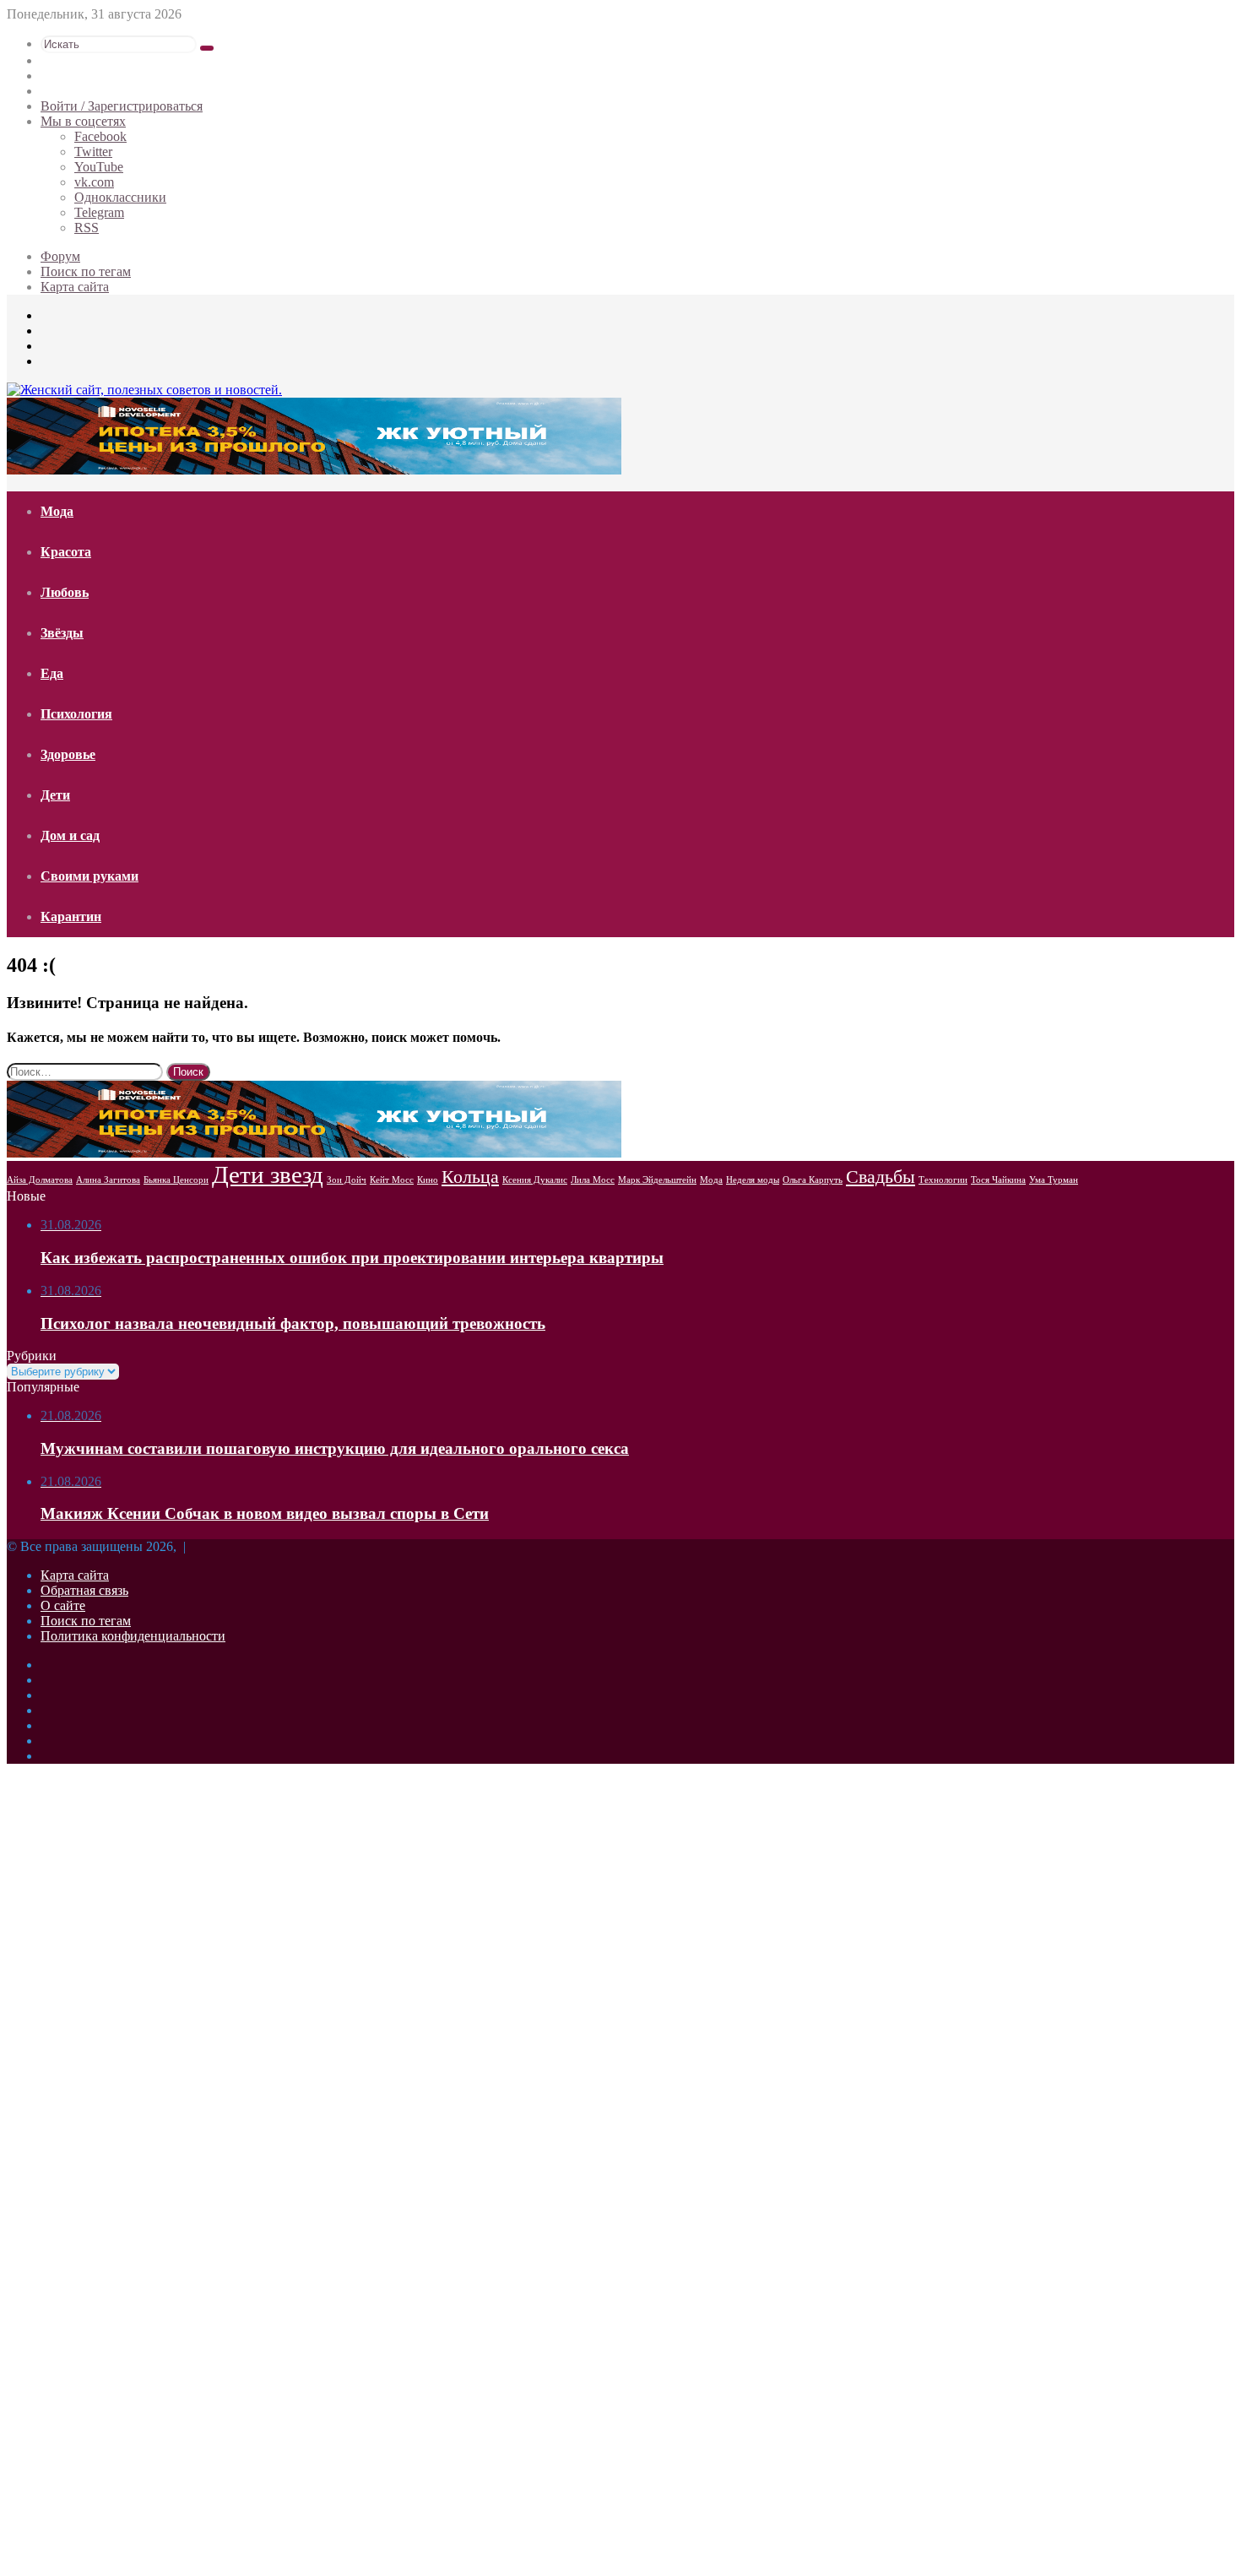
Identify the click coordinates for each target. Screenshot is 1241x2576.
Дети (55, 795)
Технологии (943, 1180)
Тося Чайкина (998, 1180)
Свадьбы (881, 1177)
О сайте (63, 1605)
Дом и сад (70, 835)
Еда (52, 673)
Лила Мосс (593, 1180)
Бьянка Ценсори (176, 1180)
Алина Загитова (108, 1180)
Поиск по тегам (86, 271)
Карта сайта (75, 287)
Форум (60, 256)
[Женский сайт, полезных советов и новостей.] (144, 390)
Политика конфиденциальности (133, 1636)
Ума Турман (1054, 1180)
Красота (66, 552)
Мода (57, 511)
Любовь (65, 592)
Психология (76, 714)
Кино (428, 1180)
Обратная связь (84, 1590)
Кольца (470, 1177)
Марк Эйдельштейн (657, 1180)
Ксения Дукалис (535, 1180)
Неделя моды (753, 1180)
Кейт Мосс (392, 1180)
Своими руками (89, 876)
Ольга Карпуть (813, 1180)
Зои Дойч (347, 1180)
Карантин (71, 917)
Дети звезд (268, 1174)
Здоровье (68, 754)
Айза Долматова (40, 1180)
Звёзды (62, 633)
